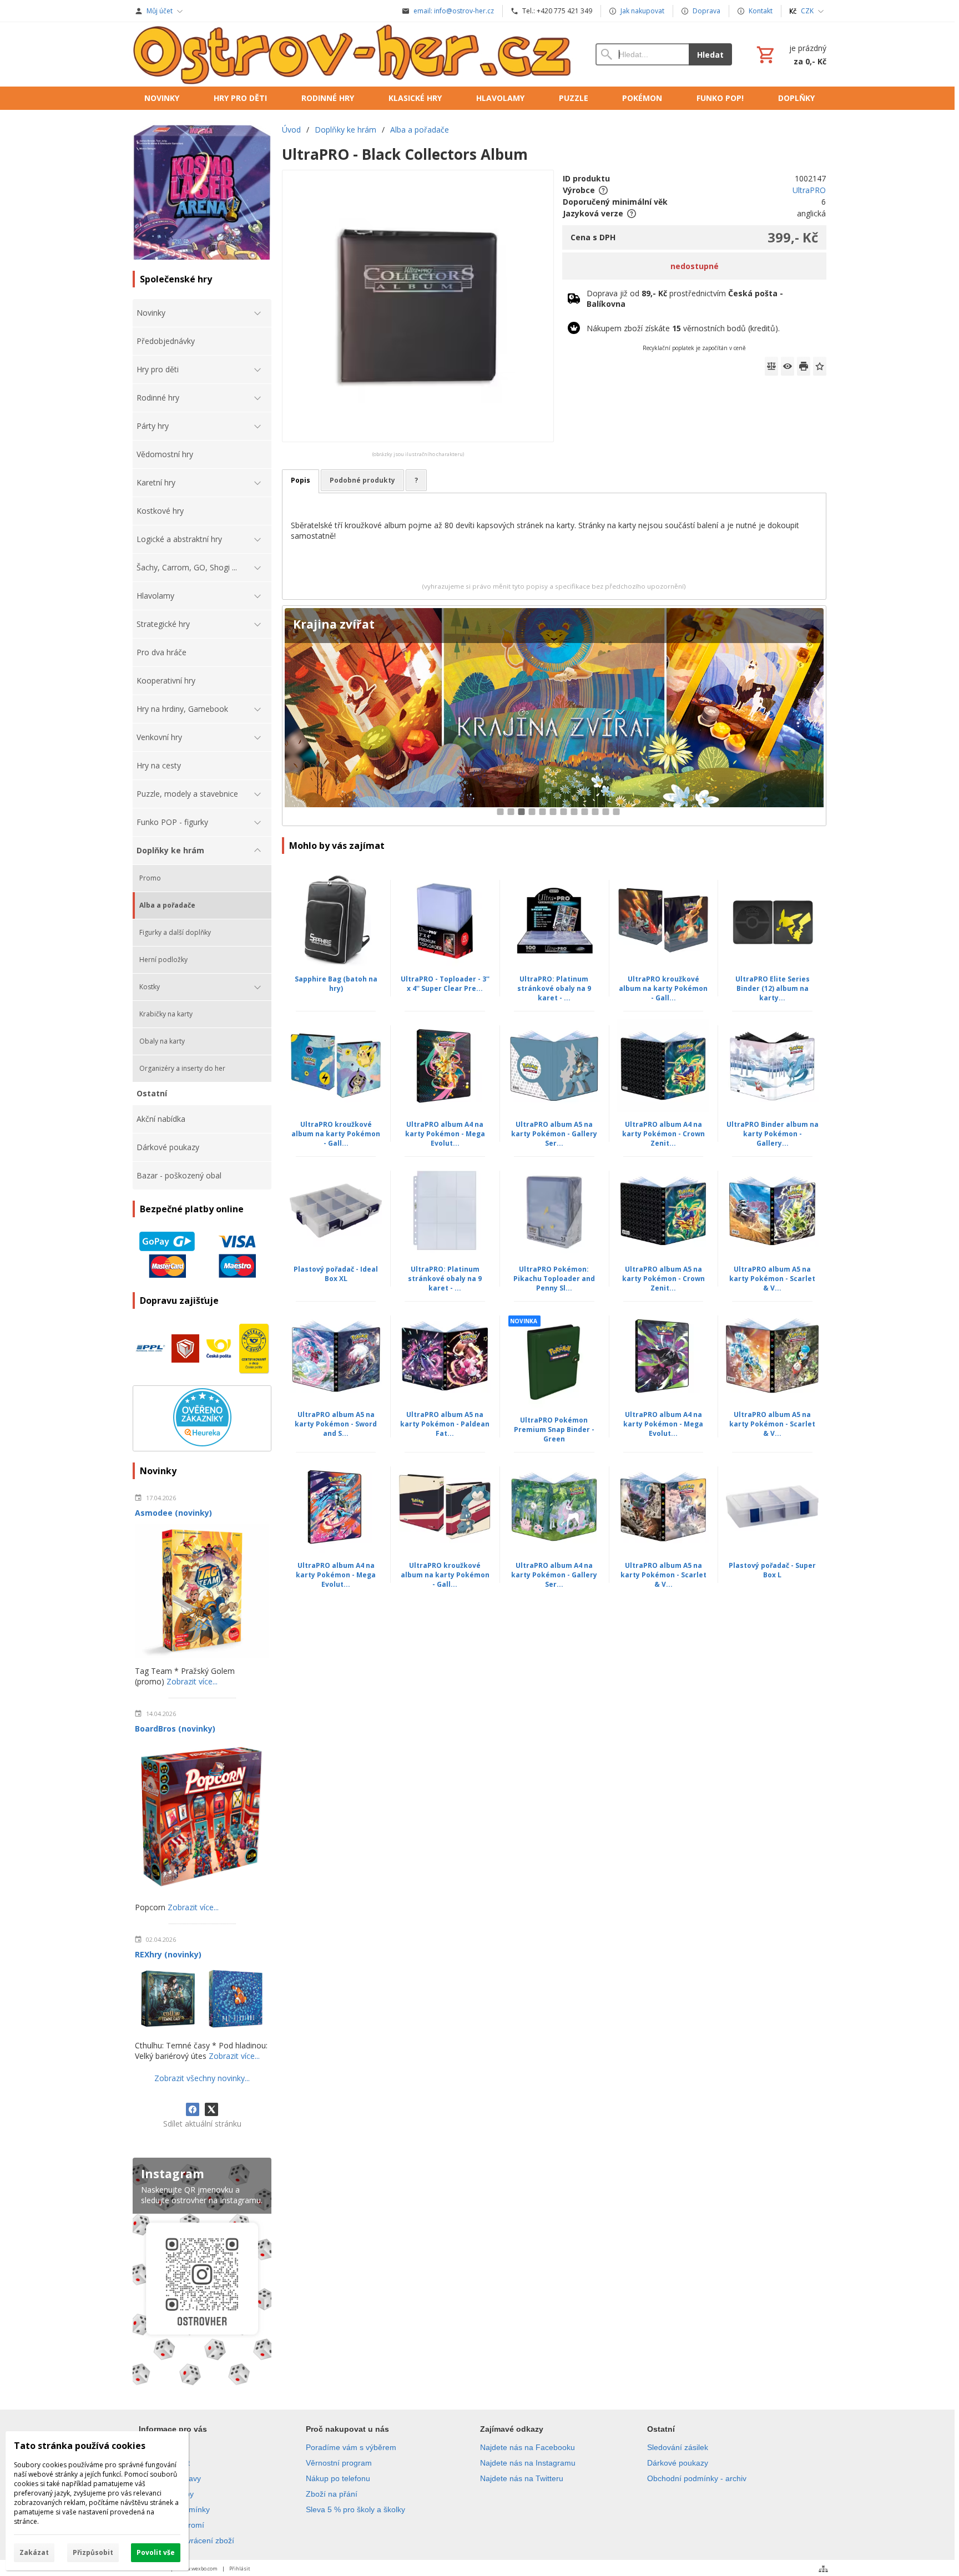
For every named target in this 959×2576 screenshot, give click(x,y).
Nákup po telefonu (338, 2478)
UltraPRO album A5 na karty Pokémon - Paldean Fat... (445, 1424)
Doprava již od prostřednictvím (685, 298)
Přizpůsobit (93, 2552)
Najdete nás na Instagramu (528, 2463)
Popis (301, 480)
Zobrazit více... (192, 1681)
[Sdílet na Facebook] (193, 2109)
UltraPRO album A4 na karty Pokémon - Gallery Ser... (554, 1575)
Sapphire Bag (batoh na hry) (336, 984)
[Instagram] (202, 2274)
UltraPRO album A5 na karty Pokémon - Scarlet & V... (772, 1279)
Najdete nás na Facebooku (528, 2447)
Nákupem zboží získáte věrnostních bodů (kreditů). (683, 328)
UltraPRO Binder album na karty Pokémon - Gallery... (773, 1134)
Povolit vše (156, 2552)
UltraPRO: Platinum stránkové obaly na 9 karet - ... (554, 988)
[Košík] (790, 54)
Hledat (710, 55)
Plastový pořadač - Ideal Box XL (336, 1274)
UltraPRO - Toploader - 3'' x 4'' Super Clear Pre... (445, 984)
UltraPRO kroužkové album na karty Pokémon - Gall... (663, 988)
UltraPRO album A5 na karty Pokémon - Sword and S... (336, 1424)
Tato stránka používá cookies (80, 2446)
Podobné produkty (362, 480)
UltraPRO (809, 190)
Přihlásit (240, 2569)
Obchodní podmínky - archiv (697, 2478)
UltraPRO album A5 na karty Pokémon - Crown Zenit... (663, 1279)
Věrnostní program (339, 2463)
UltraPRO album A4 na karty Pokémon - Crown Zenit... (663, 1134)
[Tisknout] (804, 366)
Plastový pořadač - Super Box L (772, 1570)
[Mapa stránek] (823, 2569)
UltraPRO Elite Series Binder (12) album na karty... (773, 988)
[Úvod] (353, 54)
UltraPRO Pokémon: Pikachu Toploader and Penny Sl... (554, 1279)
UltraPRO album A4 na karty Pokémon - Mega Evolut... (445, 1134)
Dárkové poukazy (678, 2463)
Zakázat (34, 2552)
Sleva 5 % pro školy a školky (355, 2509)
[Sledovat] (788, 366)
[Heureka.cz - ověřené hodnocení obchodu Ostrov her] (202, 1443)
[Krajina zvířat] (554, 716)
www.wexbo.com (198, 2569)
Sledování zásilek (678, 2447)
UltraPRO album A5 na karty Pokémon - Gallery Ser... (554, 1134)
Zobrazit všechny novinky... (202, 2078)
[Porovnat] (771, 366)
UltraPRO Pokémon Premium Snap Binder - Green (554, 1429)
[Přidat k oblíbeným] (820, 366)
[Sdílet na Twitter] (211, 2109)
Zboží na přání (332, 2494)
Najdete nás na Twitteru (522, 2478)
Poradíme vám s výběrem (351, 2447)
